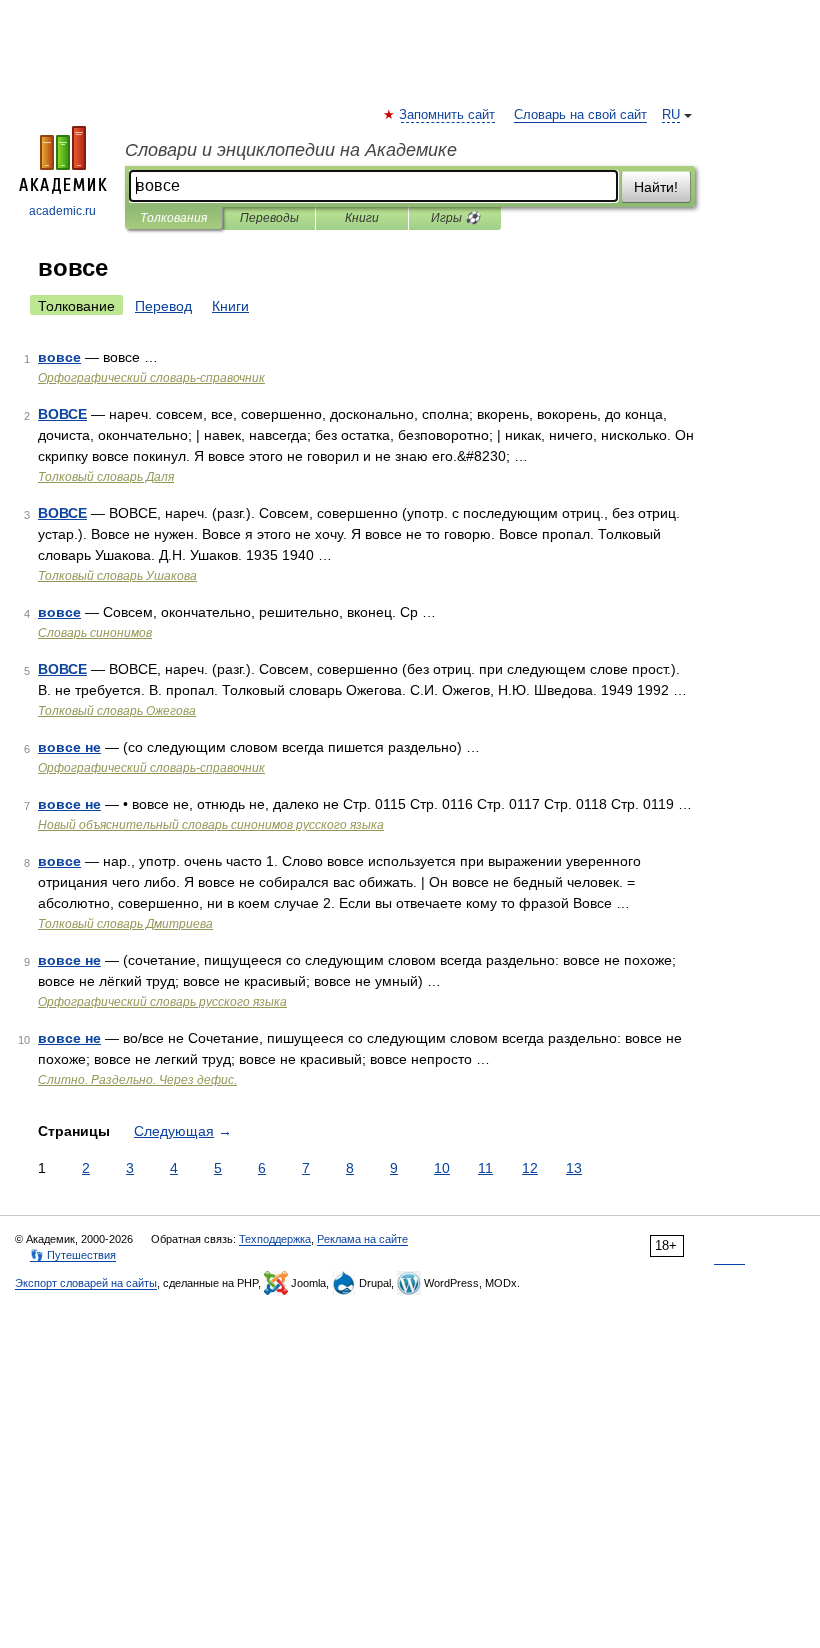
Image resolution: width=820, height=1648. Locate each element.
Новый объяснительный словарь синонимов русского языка (211, 825)
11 (485, 1168)
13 (574, 1168)
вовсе (59, 357)
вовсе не (69, 747)
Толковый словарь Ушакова (117, 576)
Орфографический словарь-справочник (151, 378)
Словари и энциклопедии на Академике (291, 150)
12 (530, 1168)
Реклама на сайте (362, 1239)
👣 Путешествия (73, 1255)
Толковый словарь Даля (106, 477)
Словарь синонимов (95, 633)
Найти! (656, 187)
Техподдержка (275, 1239)
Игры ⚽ (455, 218)
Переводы (269, 218)
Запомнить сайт (448, 115)
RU (671, 115)
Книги (362, 218)
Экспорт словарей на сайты (86, 1283)
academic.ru (62, 211)
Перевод (163, 306)
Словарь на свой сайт (580, 115)
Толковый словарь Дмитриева (125, 924)
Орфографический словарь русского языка (162, 1002)
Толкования (173, 218)
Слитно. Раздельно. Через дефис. (137, 1080)
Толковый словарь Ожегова (117, 711)
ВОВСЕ (62, 414)
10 (442, 1168)
